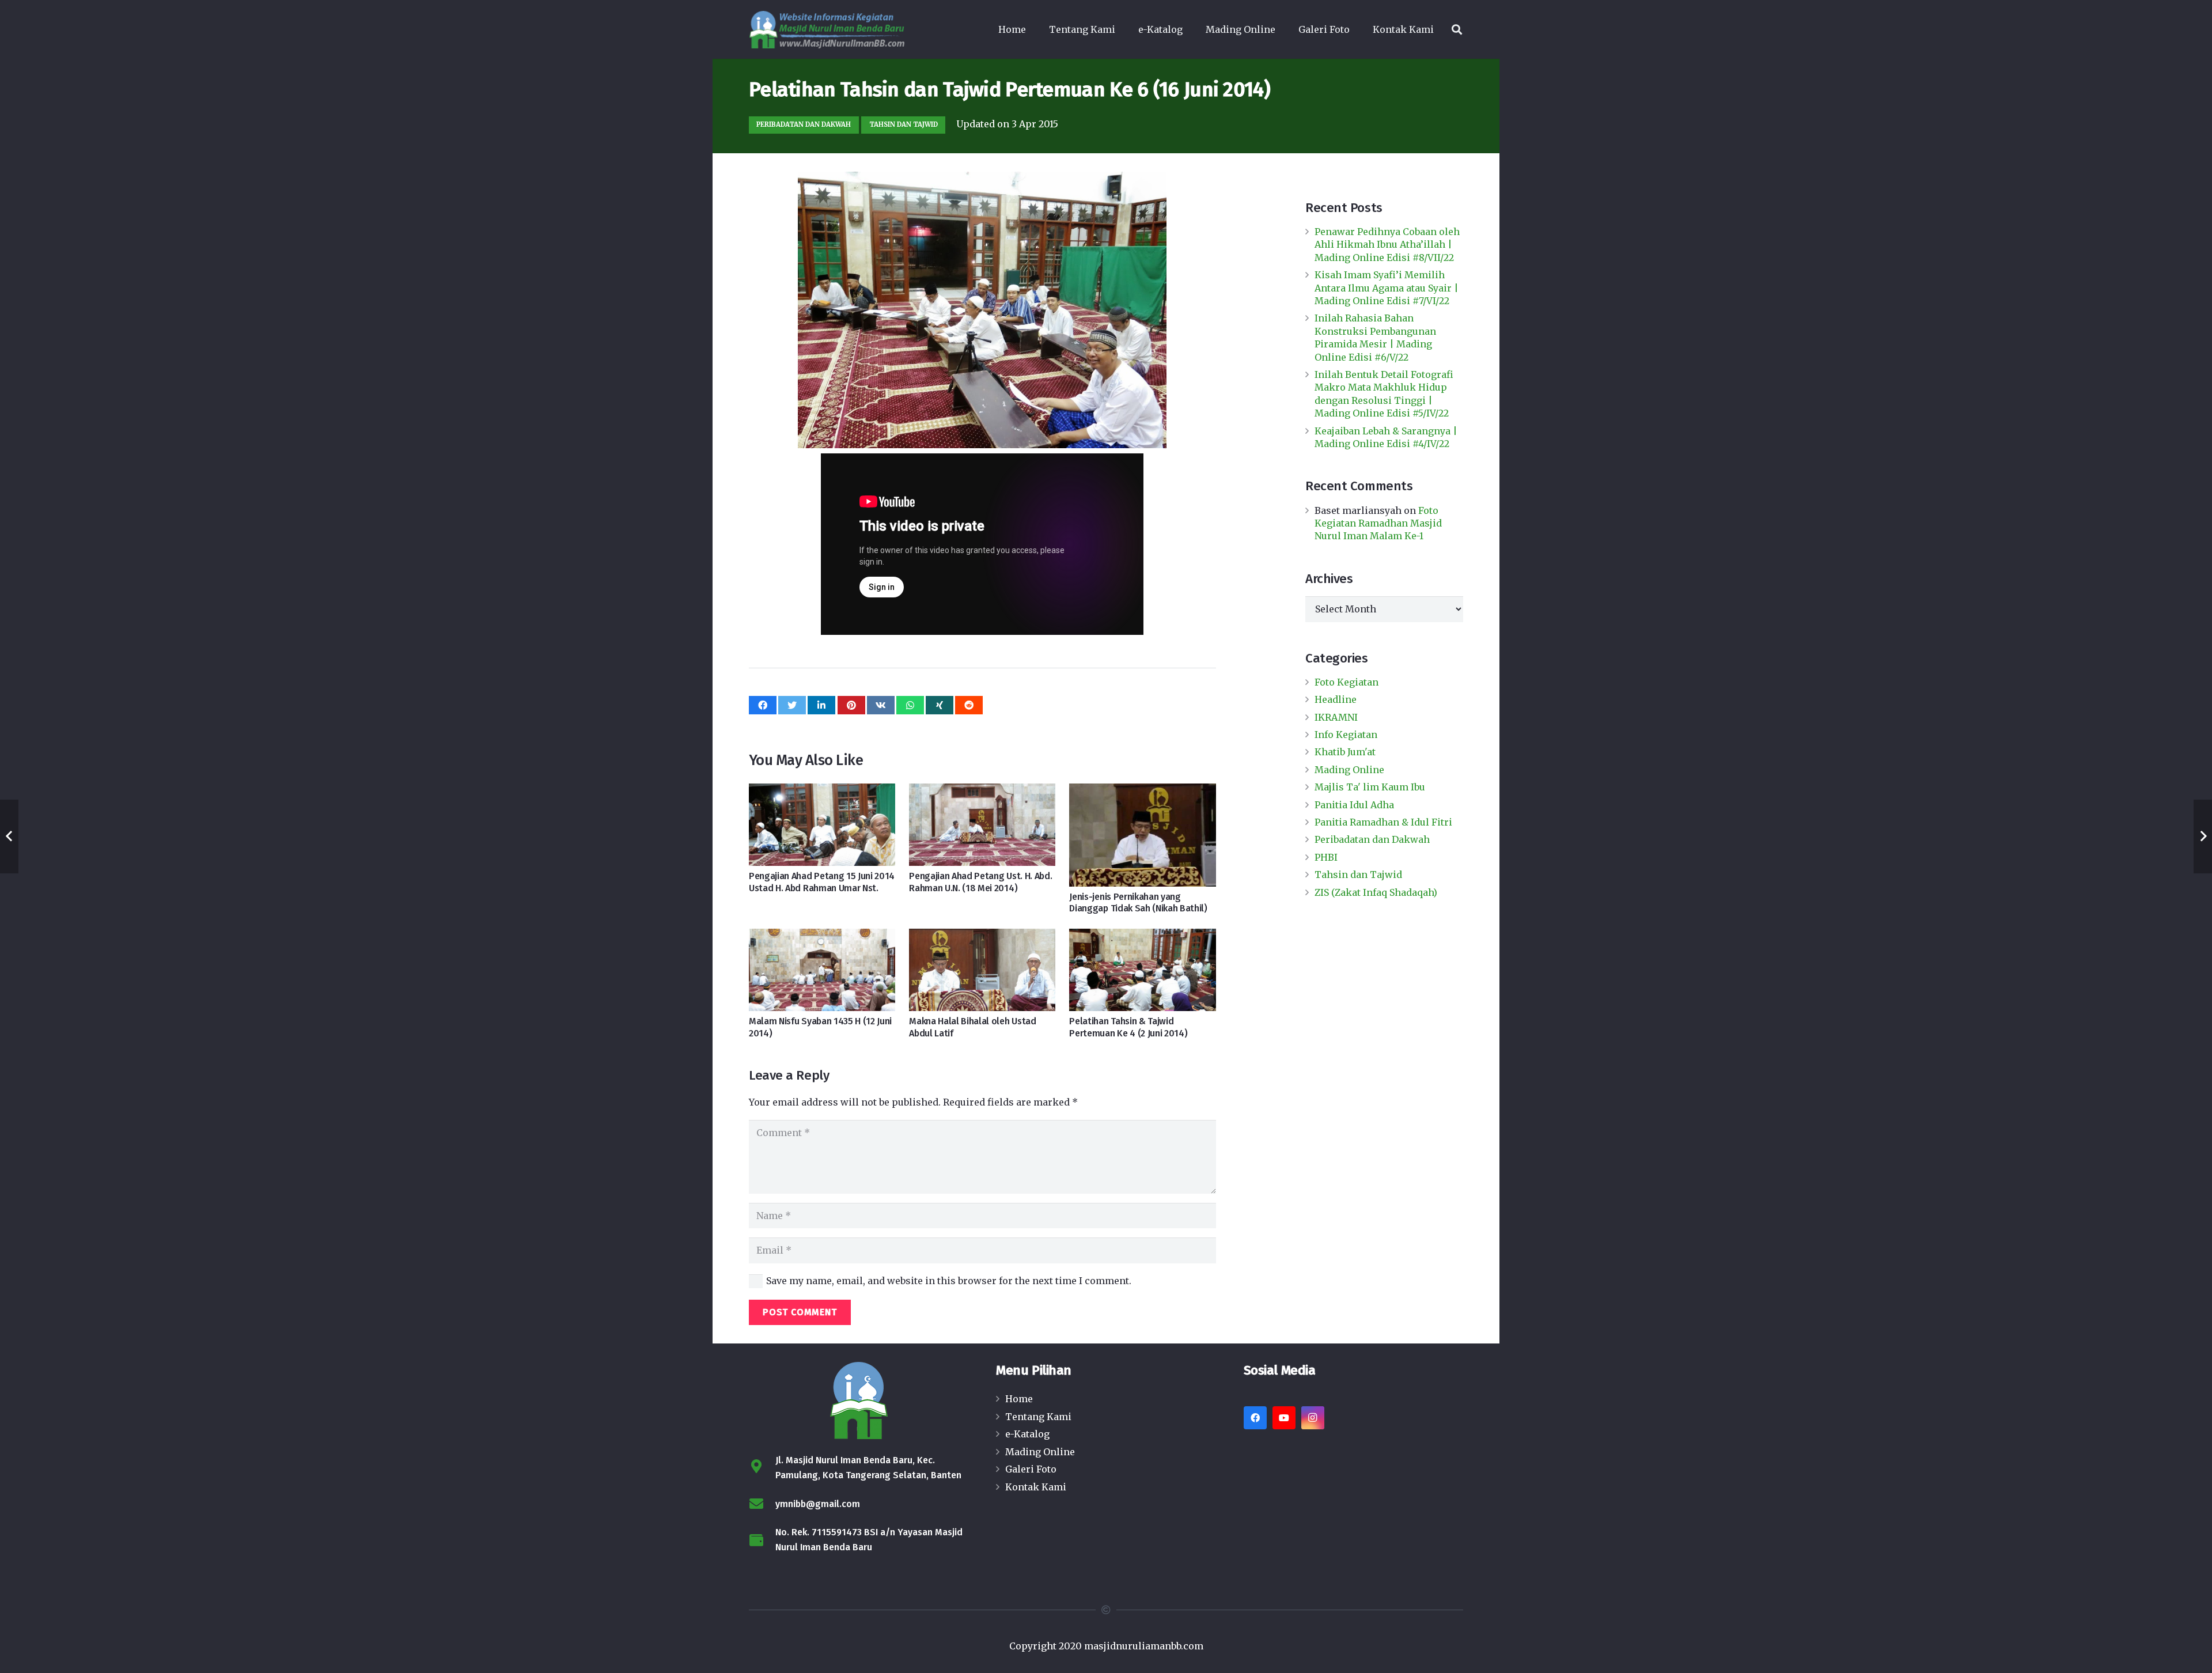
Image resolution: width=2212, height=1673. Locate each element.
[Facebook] (1255, 1418)
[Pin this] (851, 705)
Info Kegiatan (1346, 735)
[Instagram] (1313, 1418)
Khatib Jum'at (1345, 752)
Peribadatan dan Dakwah (1372, 839)
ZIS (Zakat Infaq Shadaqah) (1376, 892)
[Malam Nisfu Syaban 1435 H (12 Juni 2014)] (822, 970)
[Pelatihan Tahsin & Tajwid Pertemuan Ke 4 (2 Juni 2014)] (1142, 970)
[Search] (1457, 30)
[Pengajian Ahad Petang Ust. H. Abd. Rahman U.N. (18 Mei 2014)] (982, 825)
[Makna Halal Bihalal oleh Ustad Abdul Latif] (982, 970)
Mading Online (1349, 770)
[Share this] (763, 705)
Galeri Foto (1031, 1469)
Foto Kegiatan (1346, 682)
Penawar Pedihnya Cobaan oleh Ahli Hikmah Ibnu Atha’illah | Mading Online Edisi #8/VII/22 (1387, 245)
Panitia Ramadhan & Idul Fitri (1383, 822)
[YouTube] (1284, 1418)
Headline (1336, 699)
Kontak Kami (1036, 1487)
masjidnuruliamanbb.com (1144, 1646)
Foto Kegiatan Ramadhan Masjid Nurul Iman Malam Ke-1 (1378, 523)
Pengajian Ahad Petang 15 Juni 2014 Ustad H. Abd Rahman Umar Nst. (822, 882)
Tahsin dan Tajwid (1358, 875)
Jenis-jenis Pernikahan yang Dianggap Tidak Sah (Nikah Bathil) (1138, 903)
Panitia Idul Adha (1354, 805)
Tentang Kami (1038, 1417)
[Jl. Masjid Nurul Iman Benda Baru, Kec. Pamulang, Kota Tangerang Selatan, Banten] (762, 1468)
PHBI (1326, 857)
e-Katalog (1027, 1434)
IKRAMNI (1336, 717)
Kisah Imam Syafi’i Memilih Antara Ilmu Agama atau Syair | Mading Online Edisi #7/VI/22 (1387, 288)
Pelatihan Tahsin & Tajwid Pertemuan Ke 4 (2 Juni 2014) (1128, 1027)
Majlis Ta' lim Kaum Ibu (1370, 787)
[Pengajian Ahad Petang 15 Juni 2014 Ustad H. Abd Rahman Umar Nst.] (822, 825)
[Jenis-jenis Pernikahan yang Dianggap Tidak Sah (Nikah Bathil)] (1142, 835)
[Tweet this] (792, 705)
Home (1019, 1399)
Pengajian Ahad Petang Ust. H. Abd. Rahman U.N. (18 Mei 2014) (980, 882)
